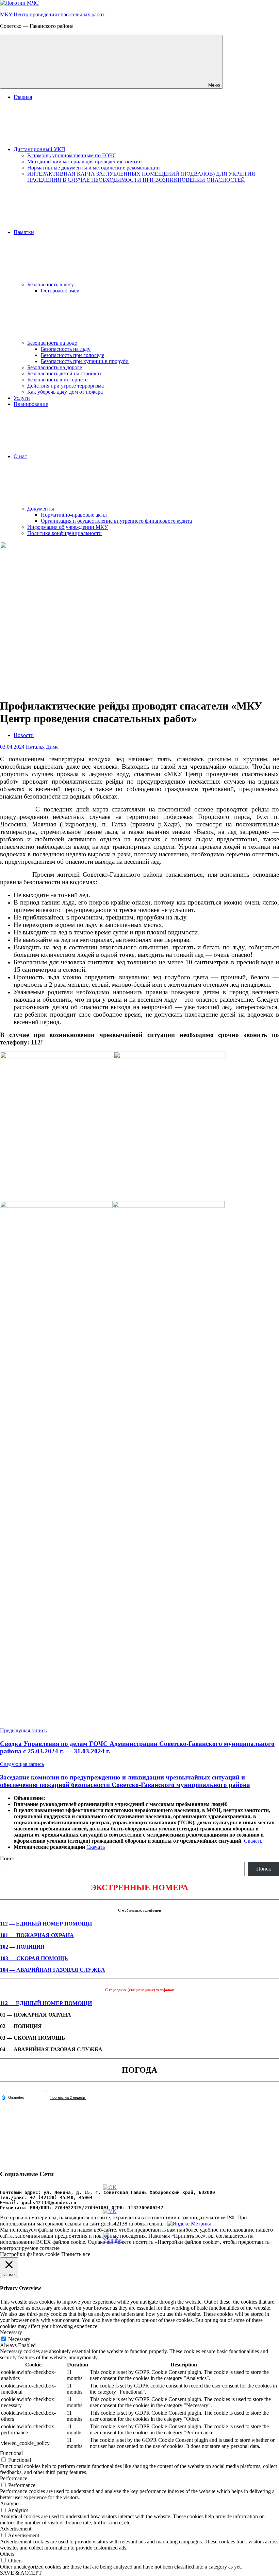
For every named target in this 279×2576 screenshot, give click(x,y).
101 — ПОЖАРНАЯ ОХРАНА (37, 1935)
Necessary (19, 2339)
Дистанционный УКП (39, 149)
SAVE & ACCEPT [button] (21, 2573)
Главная (23, 97)
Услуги (22, 398)
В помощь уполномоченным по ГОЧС (72, 155)
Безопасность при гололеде (72, 355)
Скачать (253, 1841)
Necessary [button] (11, 2332)
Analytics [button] (10, 2503)
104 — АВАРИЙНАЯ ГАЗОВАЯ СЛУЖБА (53, 1970)
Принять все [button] (76, 2254)
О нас (20, 456)
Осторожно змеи (60, 291)
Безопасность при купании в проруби (85, 361)
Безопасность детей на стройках (64, 373)
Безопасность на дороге (55, 367)
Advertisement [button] (16, 2529)
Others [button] (7, 2554)
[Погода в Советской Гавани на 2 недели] (68, 2098)
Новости (24, 735)
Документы (41, 509)
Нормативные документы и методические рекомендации (94, 168)
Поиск (7, 1858)
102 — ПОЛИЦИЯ (22, 1947)
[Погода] (13, 2097)
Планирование (31, 404)
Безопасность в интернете (57, 380)
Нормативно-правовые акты (74, 515)
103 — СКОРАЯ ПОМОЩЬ (34, 1958)
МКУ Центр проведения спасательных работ (52, 14)
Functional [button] (11, 2453)
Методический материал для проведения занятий (85, 162)
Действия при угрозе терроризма (65, 386)
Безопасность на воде (52, 343)
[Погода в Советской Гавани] (44, 2091)
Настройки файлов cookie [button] (30, 2254)
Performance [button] (14, 2478)
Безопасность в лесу (51, 284)
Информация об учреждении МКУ (68, 527)
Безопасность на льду (66, 349)
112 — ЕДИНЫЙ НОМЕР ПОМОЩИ (46, 1924)
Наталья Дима (42, 747)
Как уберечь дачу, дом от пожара (65, 392)
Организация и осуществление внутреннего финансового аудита (116, 521)
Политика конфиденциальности (64, 533)
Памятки (24, 232)
